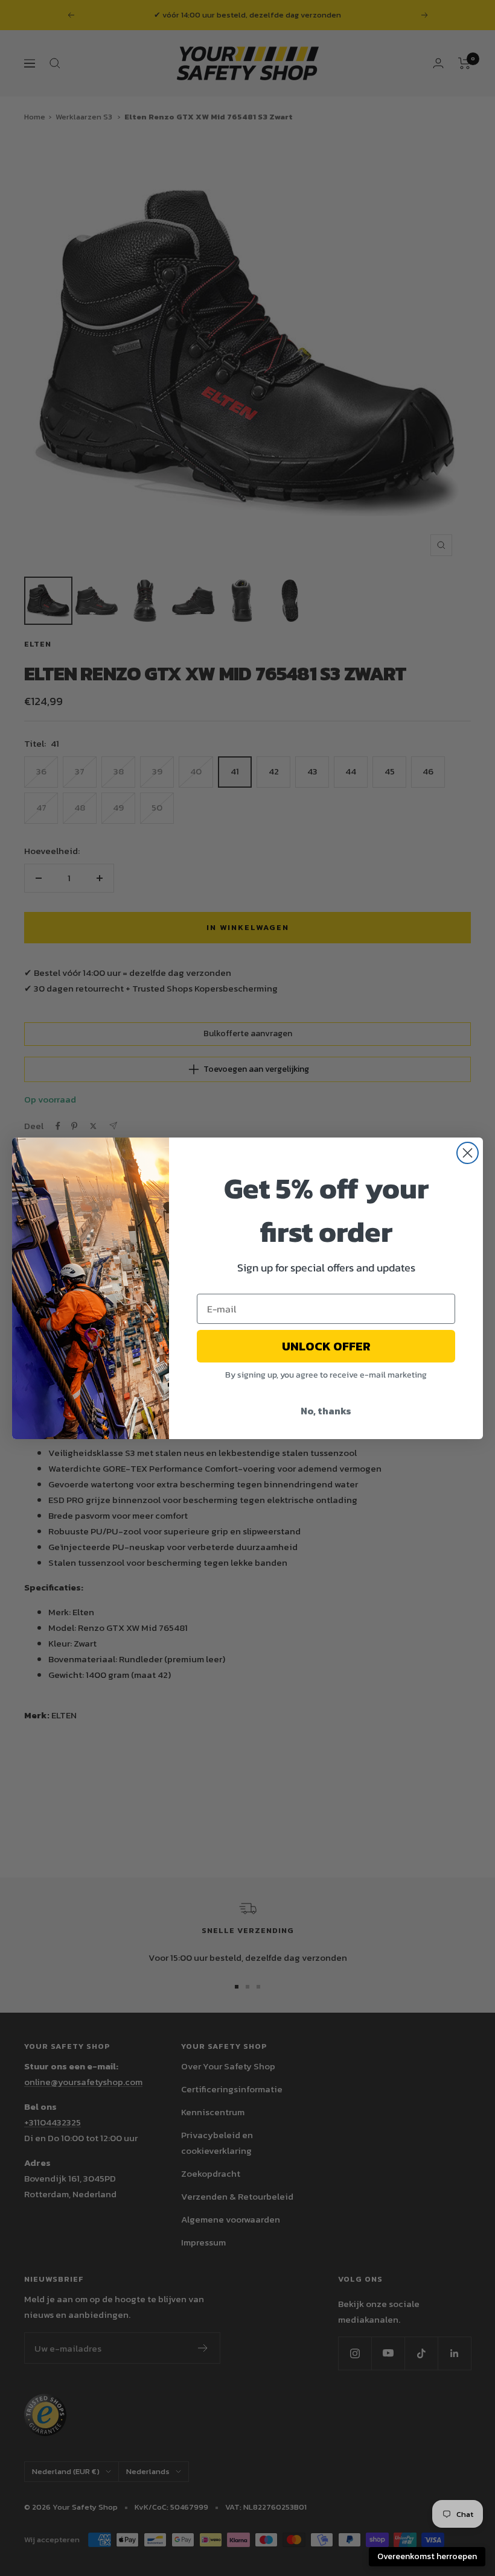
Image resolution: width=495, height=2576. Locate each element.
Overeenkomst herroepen (427, 2556)
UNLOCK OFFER (326, 1346)
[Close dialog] (468, 1153)
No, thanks (326, 1411)
